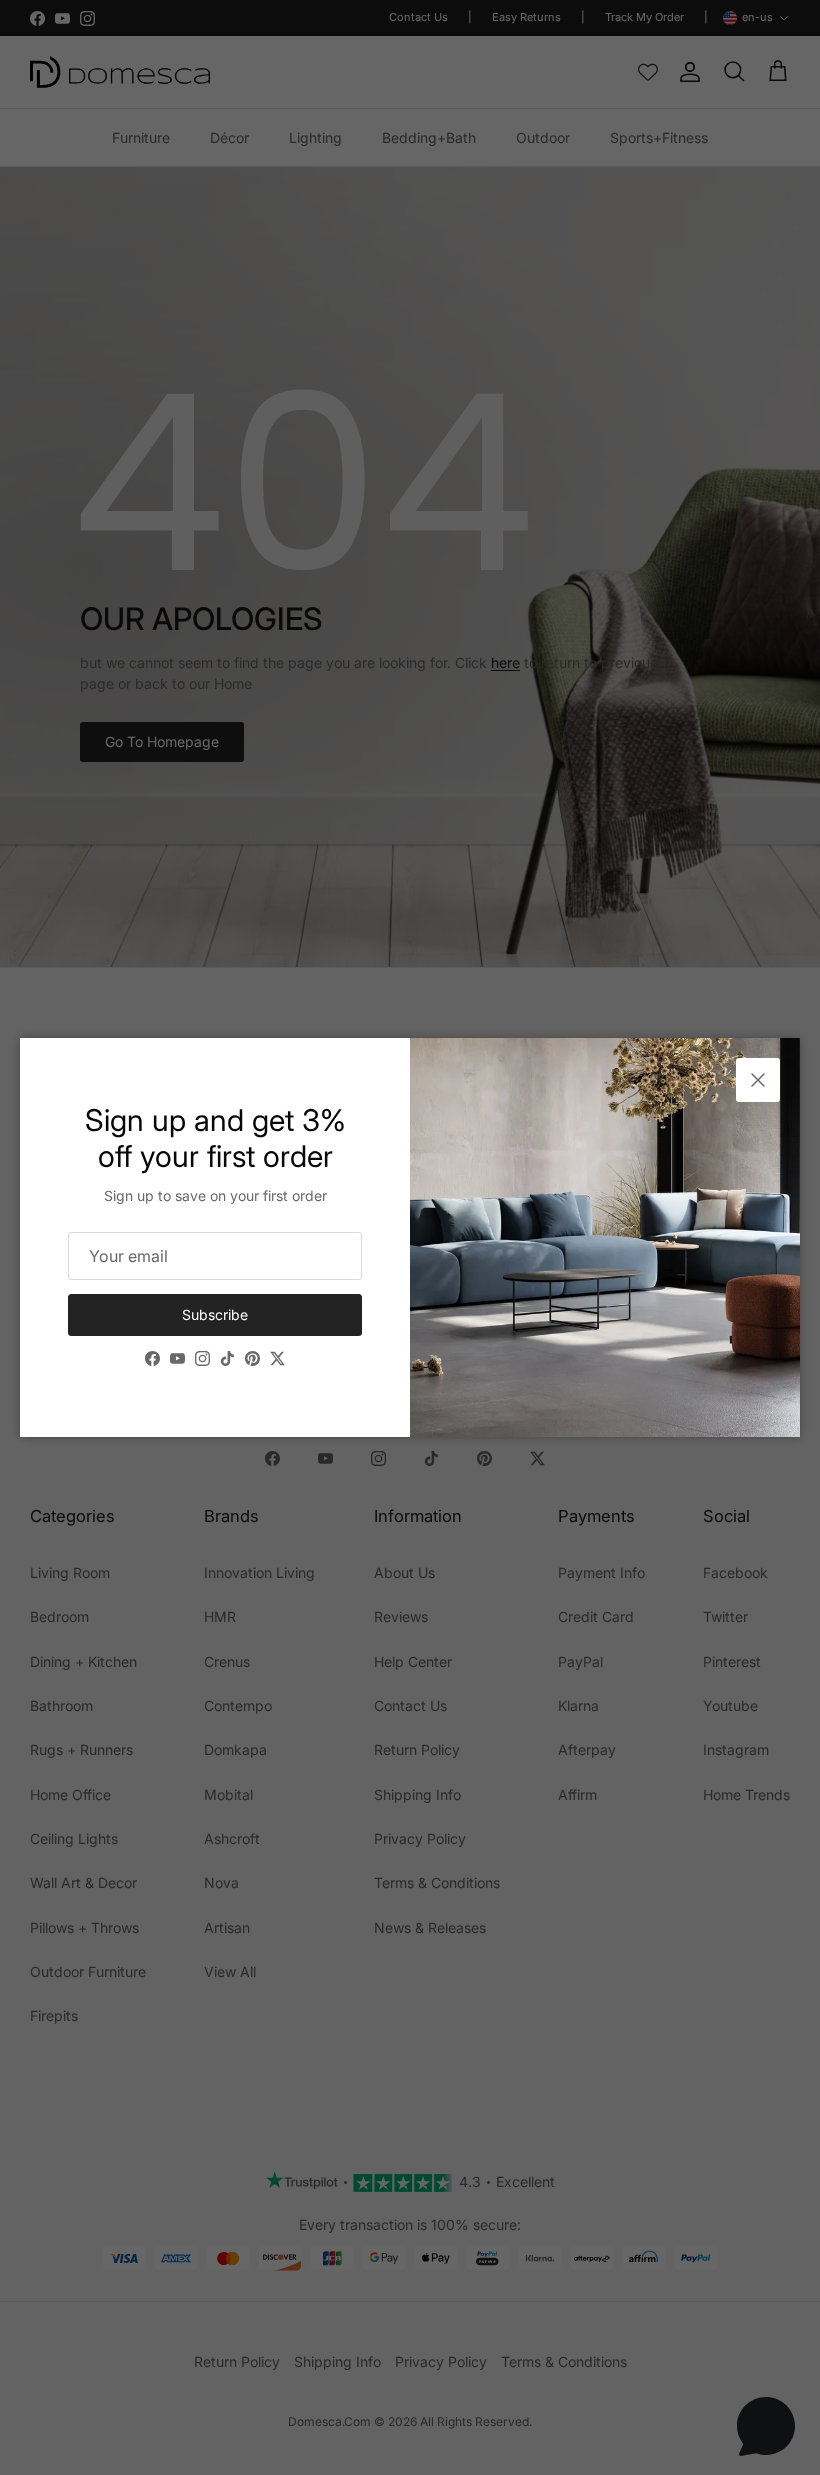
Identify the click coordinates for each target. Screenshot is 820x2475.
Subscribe (215, 1314)
